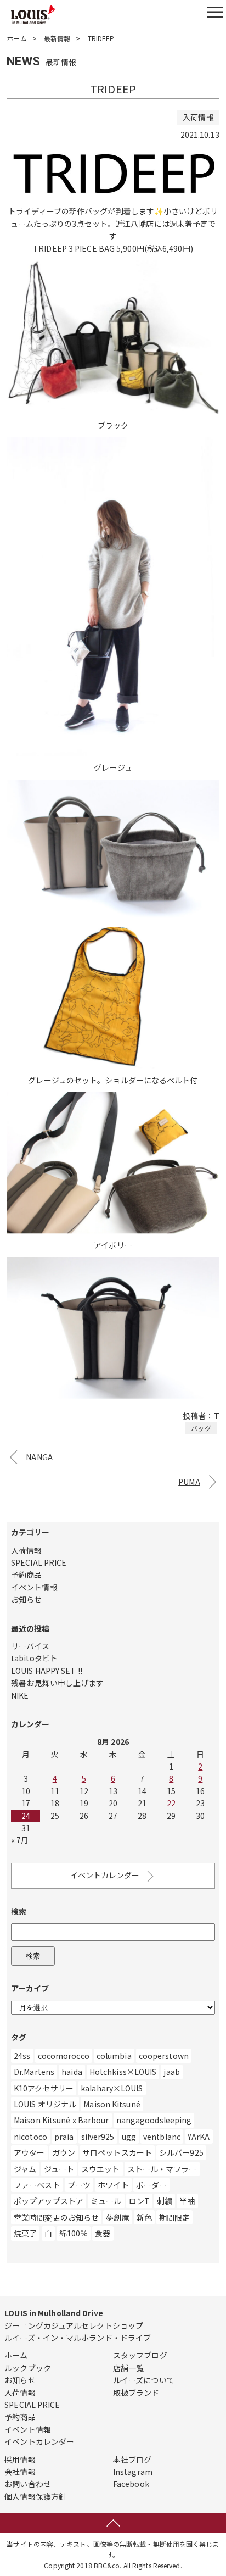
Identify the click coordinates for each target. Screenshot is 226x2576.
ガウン (64, 2152)
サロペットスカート (117, 2152)
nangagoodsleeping (154, 2120)
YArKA (199, 2137)
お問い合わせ (28, 2484)
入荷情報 (26, 1550)
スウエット (101, 2169)
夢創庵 (117, 2217)
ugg (129, 2137)
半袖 (187, 2201)
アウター (29, 2152)
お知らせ (26, 1599)
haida (72, 2072)
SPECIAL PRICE (39, 1562)
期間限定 (174, 2217)
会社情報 (20, 2472)
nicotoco (30, 2137)
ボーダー (151, 2185)
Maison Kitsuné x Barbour (61, 2120)
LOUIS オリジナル (45, 2104)
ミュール (106, 2201)
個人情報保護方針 (35, 2496)
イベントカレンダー (105, 1875)
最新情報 (57, 38)
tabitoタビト (34, 1658)
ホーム (16, 38)
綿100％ (74, 2233)
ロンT (139, 2201)
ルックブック (28, 2368)
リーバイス (30, 1646)
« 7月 (20, 1840)
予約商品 (26, 1574)
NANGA (39, 1457)
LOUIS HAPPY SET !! (47, 1671)
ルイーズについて (144, 2380)
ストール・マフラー (162, 2169)
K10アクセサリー (44, 2088)
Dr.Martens (34, 2072)
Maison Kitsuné (112, 2104)
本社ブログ (132, 2460)
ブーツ (79, 2185)
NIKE (20, 1695)
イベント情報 (34, 1587)
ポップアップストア (49, 2201)
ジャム (25, 2169)
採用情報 (20, 2460)
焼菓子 (25, 2233)
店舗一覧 (128, 2368)
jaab (171, 2072)
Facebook (131, 2484)
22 (171, 1803)
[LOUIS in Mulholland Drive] (33, 15)
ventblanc (162, 2137)
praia (64, 2137)
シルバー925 (181, 2152)
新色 (144, 2217)
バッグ (201, 1428)
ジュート (59, 2169)
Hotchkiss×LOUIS (123, 2072)
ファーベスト (37, 2185)
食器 (103, 2233)
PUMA (189, 1482)
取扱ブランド (136, 2393)
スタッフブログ (140, 2355)
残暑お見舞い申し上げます (57, 1683)
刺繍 (165, 2201)
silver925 (98, 2137)
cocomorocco (64, 2056)
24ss (22, 2056)
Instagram (133, 2472)
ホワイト (113, 2185)
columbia (114, 2056)
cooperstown (164, 2056)
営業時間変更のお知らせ (56, 2217)
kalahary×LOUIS (112, 2088)
